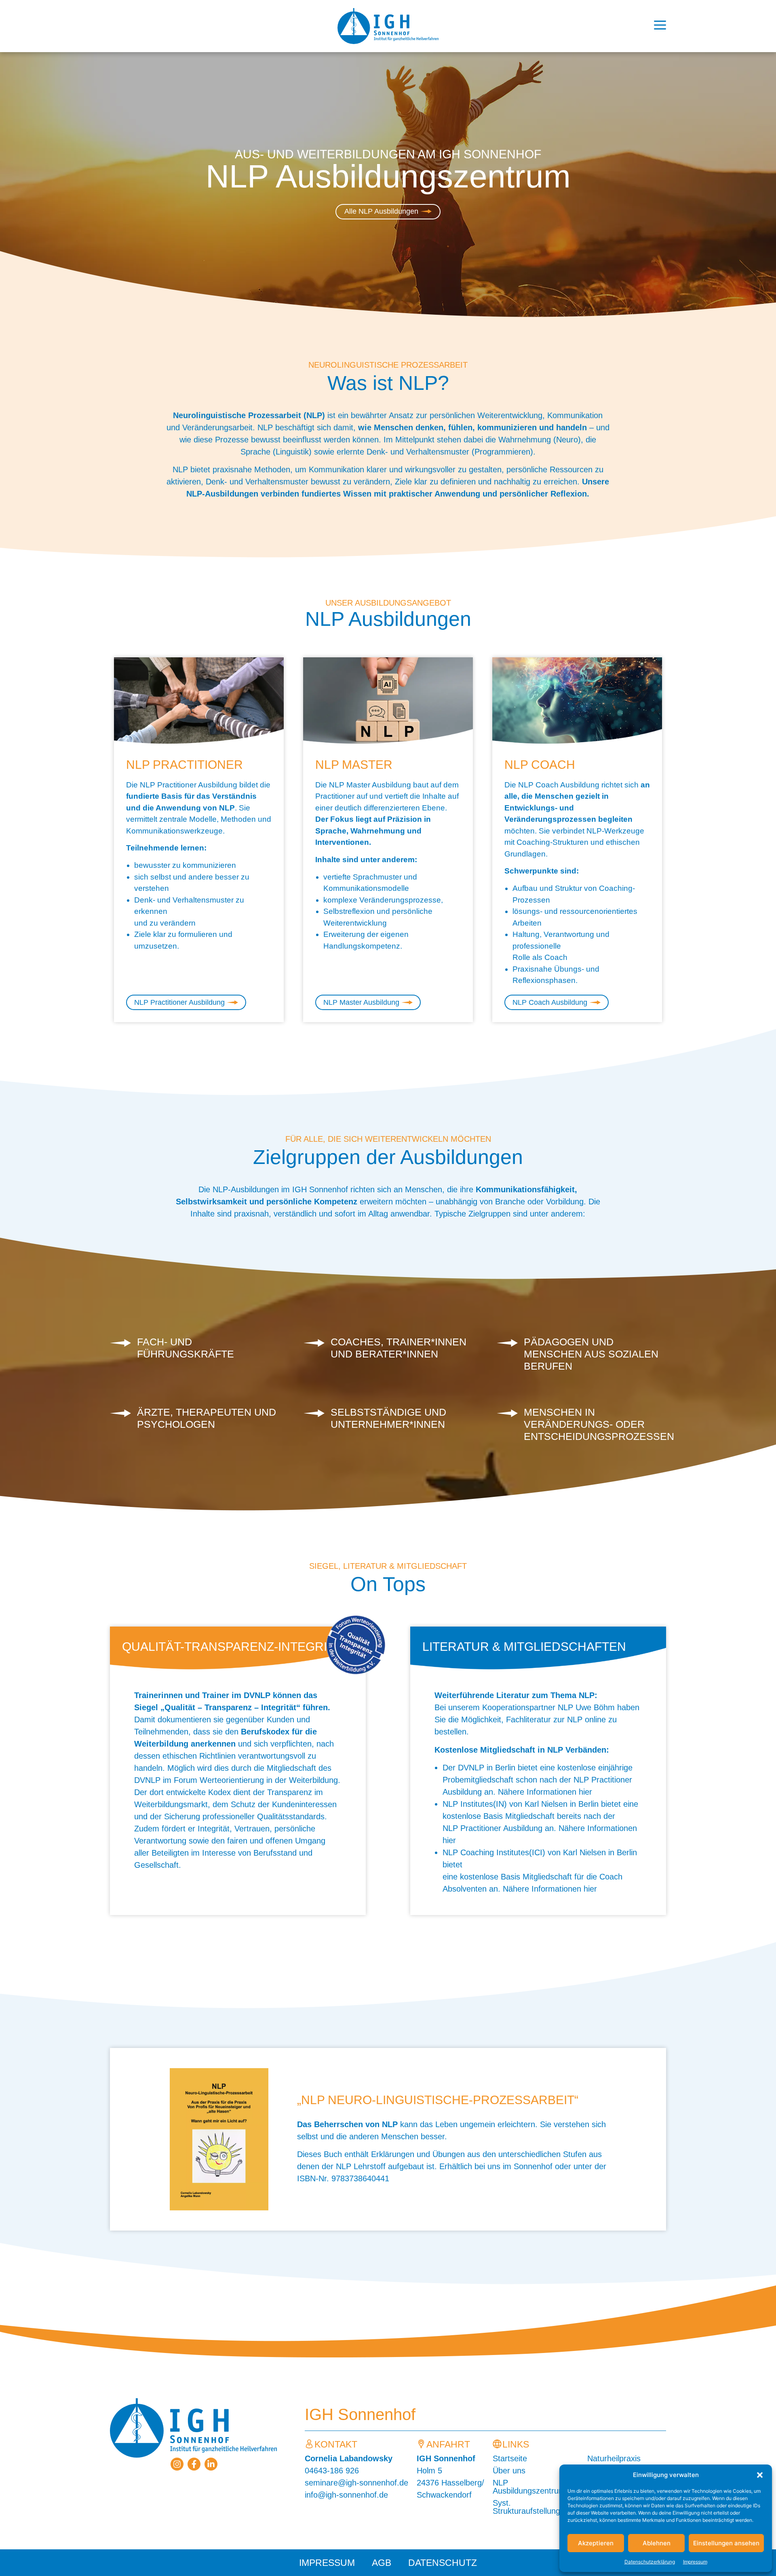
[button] (760, 2475)
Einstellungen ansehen (726, 2543)
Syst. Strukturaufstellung (526, 2507)
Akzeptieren (596, 2543)
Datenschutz (443, 2563)
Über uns (509, 2471)
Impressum (695, 2562)
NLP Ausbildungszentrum (529, 2487)
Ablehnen (657, 2543)
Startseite (510, 2458)
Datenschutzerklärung (650, 2562)
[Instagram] (177, 2464)
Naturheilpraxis (614, 2458)
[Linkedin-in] (211, 2464)
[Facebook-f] (194, 2464)
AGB (382, 2563)
